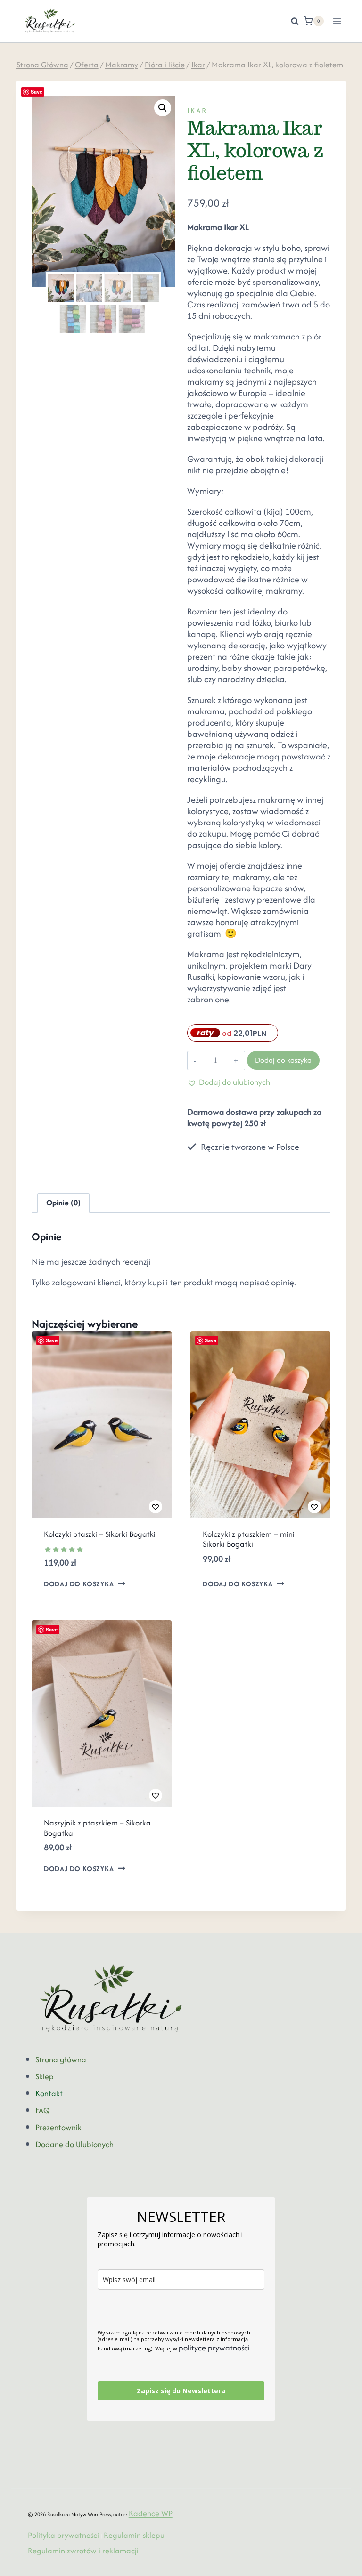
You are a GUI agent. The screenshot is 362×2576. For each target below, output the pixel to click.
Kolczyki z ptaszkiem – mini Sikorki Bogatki (249, 1539)
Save (37, 92)
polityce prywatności (214, 2348)
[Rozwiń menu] (337, 21)
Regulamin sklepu (134, 2535)
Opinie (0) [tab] (63, 1203)
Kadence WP (151, 2513)
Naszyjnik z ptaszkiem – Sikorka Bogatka (97, 1828)
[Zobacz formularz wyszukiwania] (290, 21)
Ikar (197, 111)
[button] (163, 108)
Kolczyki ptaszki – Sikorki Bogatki (100, 1534)
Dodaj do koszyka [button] (79, 1584)
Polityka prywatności (63, 2535)
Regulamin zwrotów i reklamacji (83, 2551)
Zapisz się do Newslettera (181, 2391)
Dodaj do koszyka (283, 1060)
